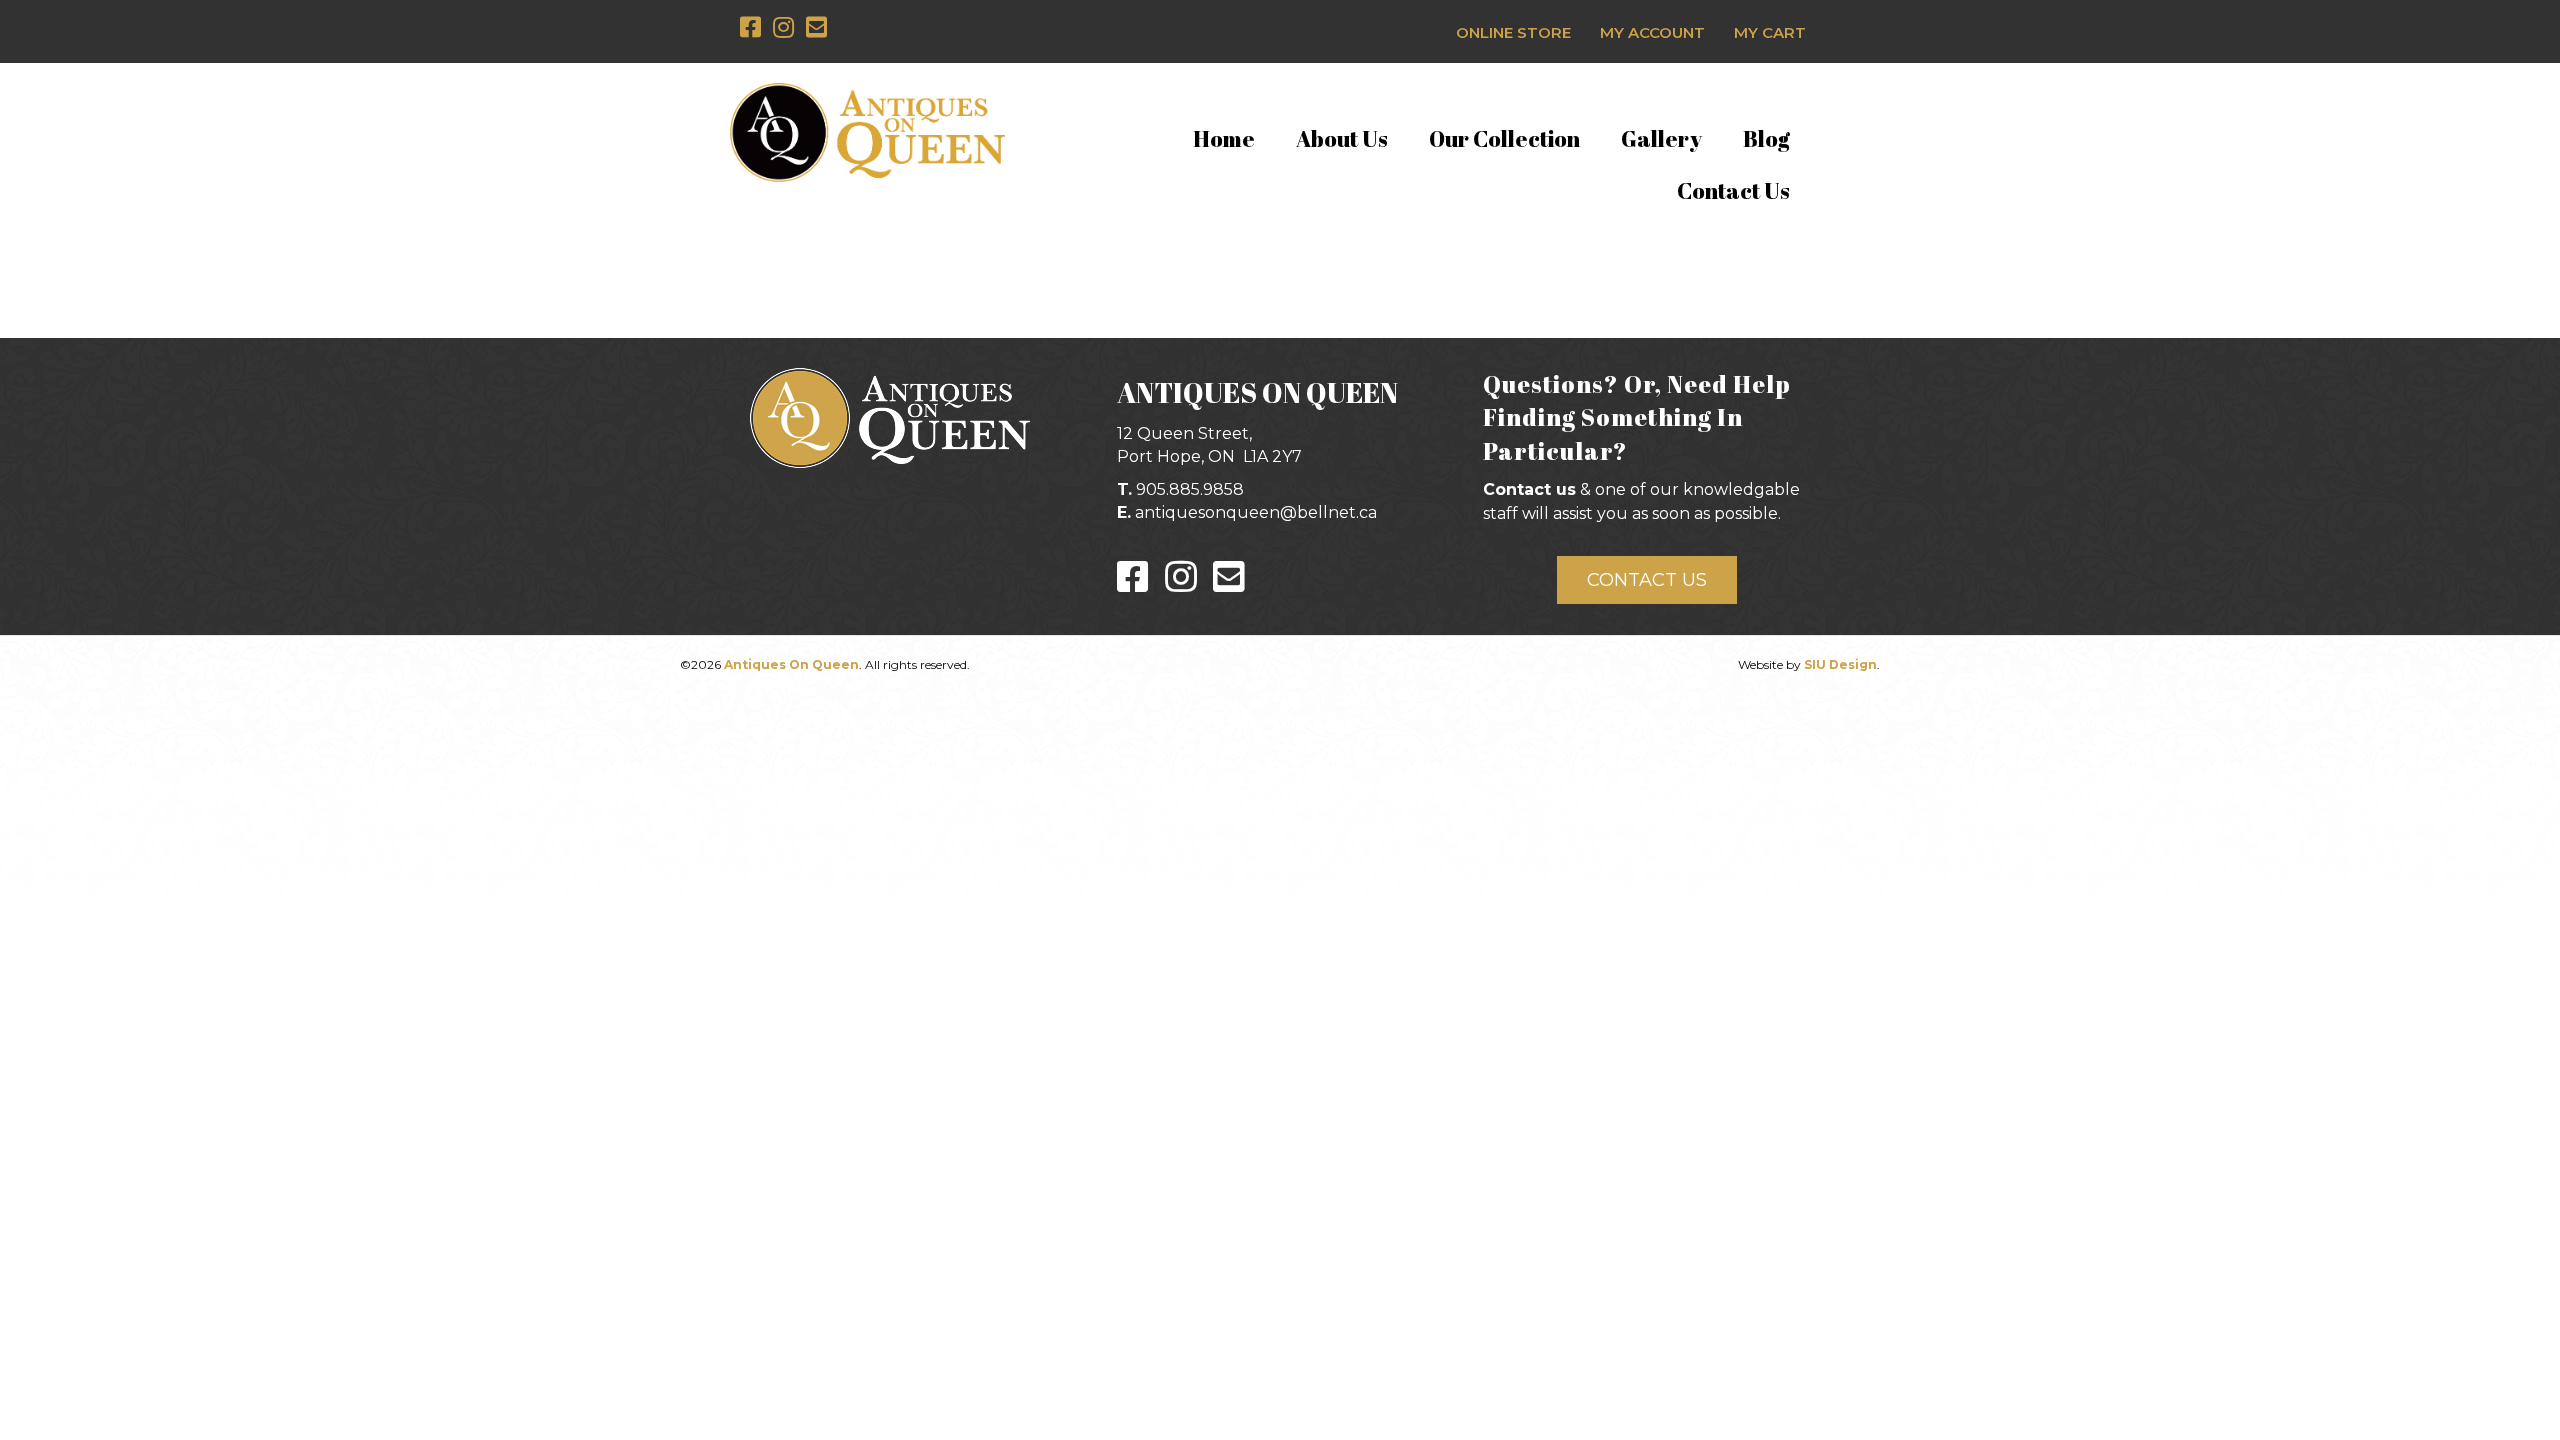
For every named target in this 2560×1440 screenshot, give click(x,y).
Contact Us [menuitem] (1733, 190)
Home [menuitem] (1224, 138)
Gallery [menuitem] (1661, 138)
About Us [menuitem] (1342, 138)
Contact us (1529, 489)
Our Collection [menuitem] (1504, 138)
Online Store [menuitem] (1513, 32)
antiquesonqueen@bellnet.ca (1256, 512)
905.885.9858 (1190, 489)
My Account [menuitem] (1652, 32)
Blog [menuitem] (1766, 138)
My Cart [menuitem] (1770, 32)
